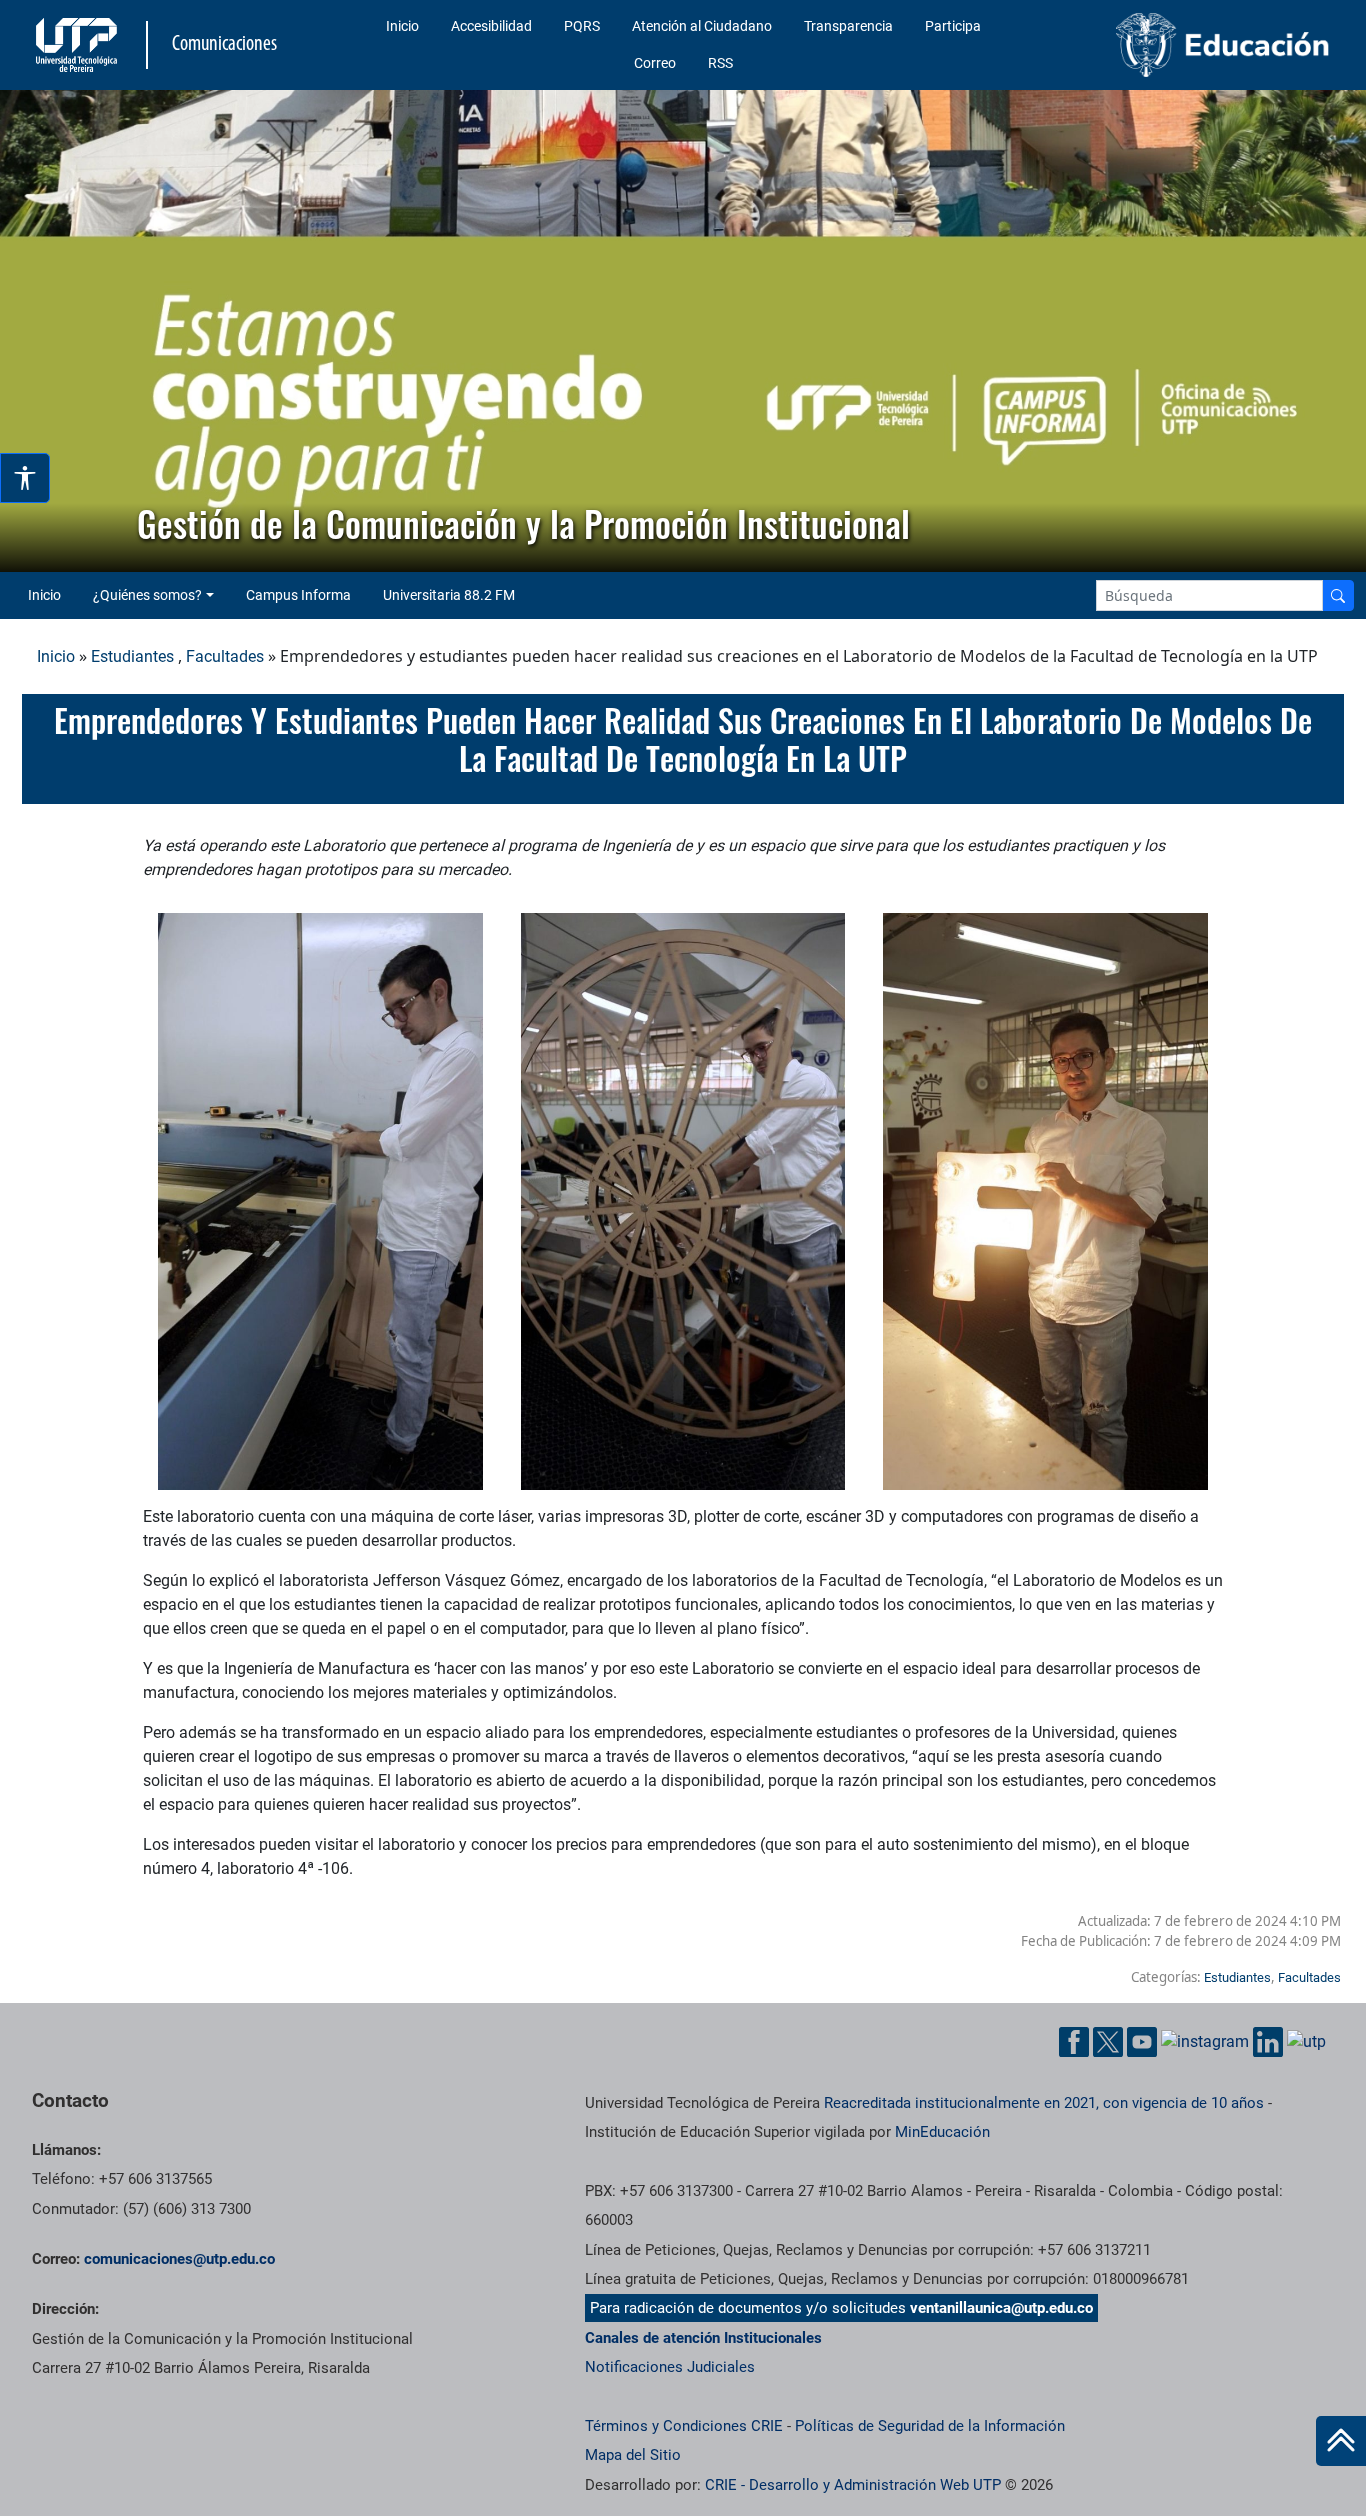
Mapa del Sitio (633, 2455)
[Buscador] (1338, 595)
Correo (655, 63)
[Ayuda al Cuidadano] (1306, 2041)
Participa (953, 26)
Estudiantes (132, 656)
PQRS (582, 26)
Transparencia (848, 26)
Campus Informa (298, 595)
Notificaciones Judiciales (670, 2367)
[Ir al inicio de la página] (1341, 2441)
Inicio (402, 26)
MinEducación (942, 2132)
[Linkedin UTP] (1268, 2042)
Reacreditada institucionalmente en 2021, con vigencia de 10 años (1044, 2103)
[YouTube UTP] (1142, 2042)
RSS (720, 63)
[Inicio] (1341, 2441)
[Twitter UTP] (1108, 2042)
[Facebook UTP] (1074, 2042)
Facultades (225, 656)
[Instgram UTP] (1205, 2041)
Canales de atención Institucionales (703, 2338)
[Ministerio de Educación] (1187, 45)
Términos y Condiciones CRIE (684, 2426)
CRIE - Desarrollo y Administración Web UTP (853, 2485)
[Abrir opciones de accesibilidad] (25, 478)
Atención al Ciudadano (702, 26)
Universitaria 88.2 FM (449, 595)
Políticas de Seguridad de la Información (930, 2426)
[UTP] (79, 45)
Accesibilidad (491, 26)
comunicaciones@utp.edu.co (179, 2259)
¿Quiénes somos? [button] (147, 595)
